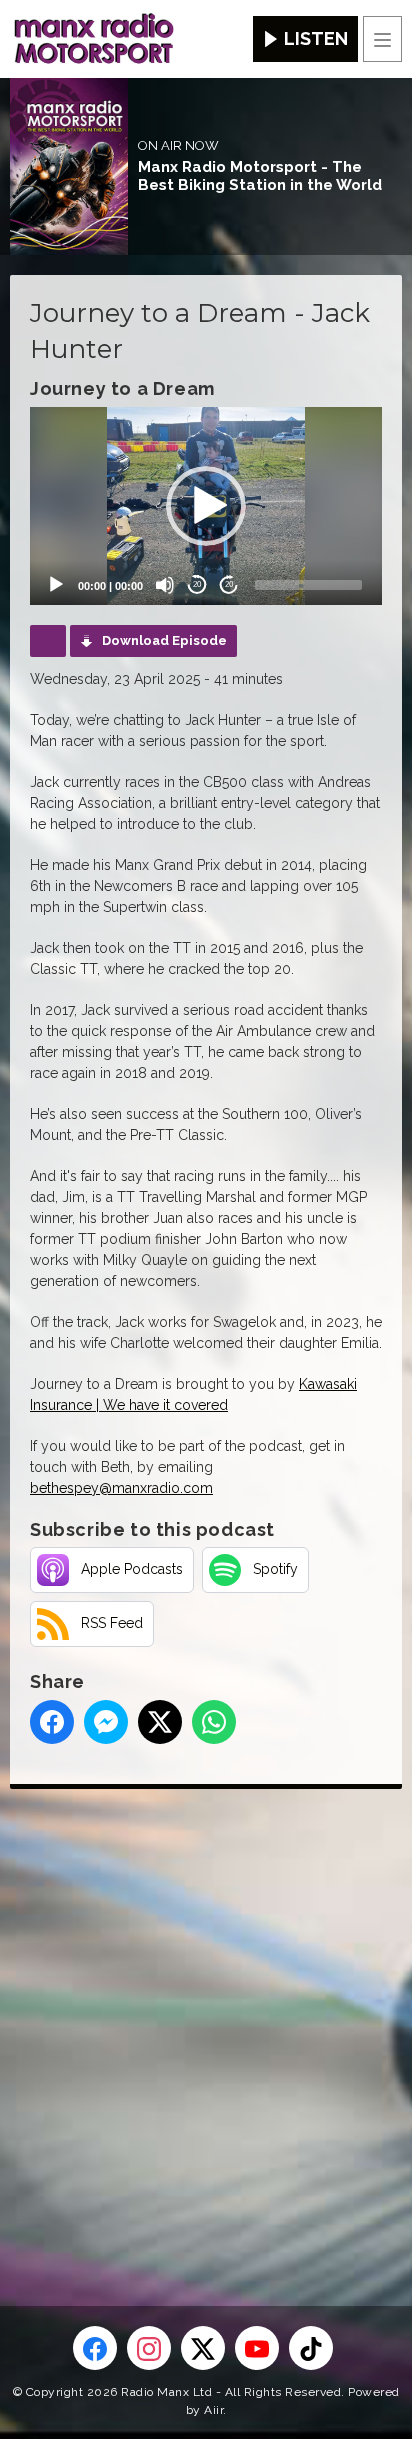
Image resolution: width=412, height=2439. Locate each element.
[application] (206, 506)
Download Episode (164, 640)
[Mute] (165, 585)
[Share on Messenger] (106, 1722)
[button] (206, 506)
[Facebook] (95, 2348)
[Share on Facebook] (52, 1722)
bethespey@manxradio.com (121, 1488)
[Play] (56, 585)
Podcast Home (48, 641)
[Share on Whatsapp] (214, 1722)
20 (197, 584)
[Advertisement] (206, 2015)
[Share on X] (160, 1722)
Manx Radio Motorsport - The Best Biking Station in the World (260, 176)
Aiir (213, 2410)
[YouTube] (257, 2348)
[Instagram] (149, 2348)
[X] (203, 2348)
